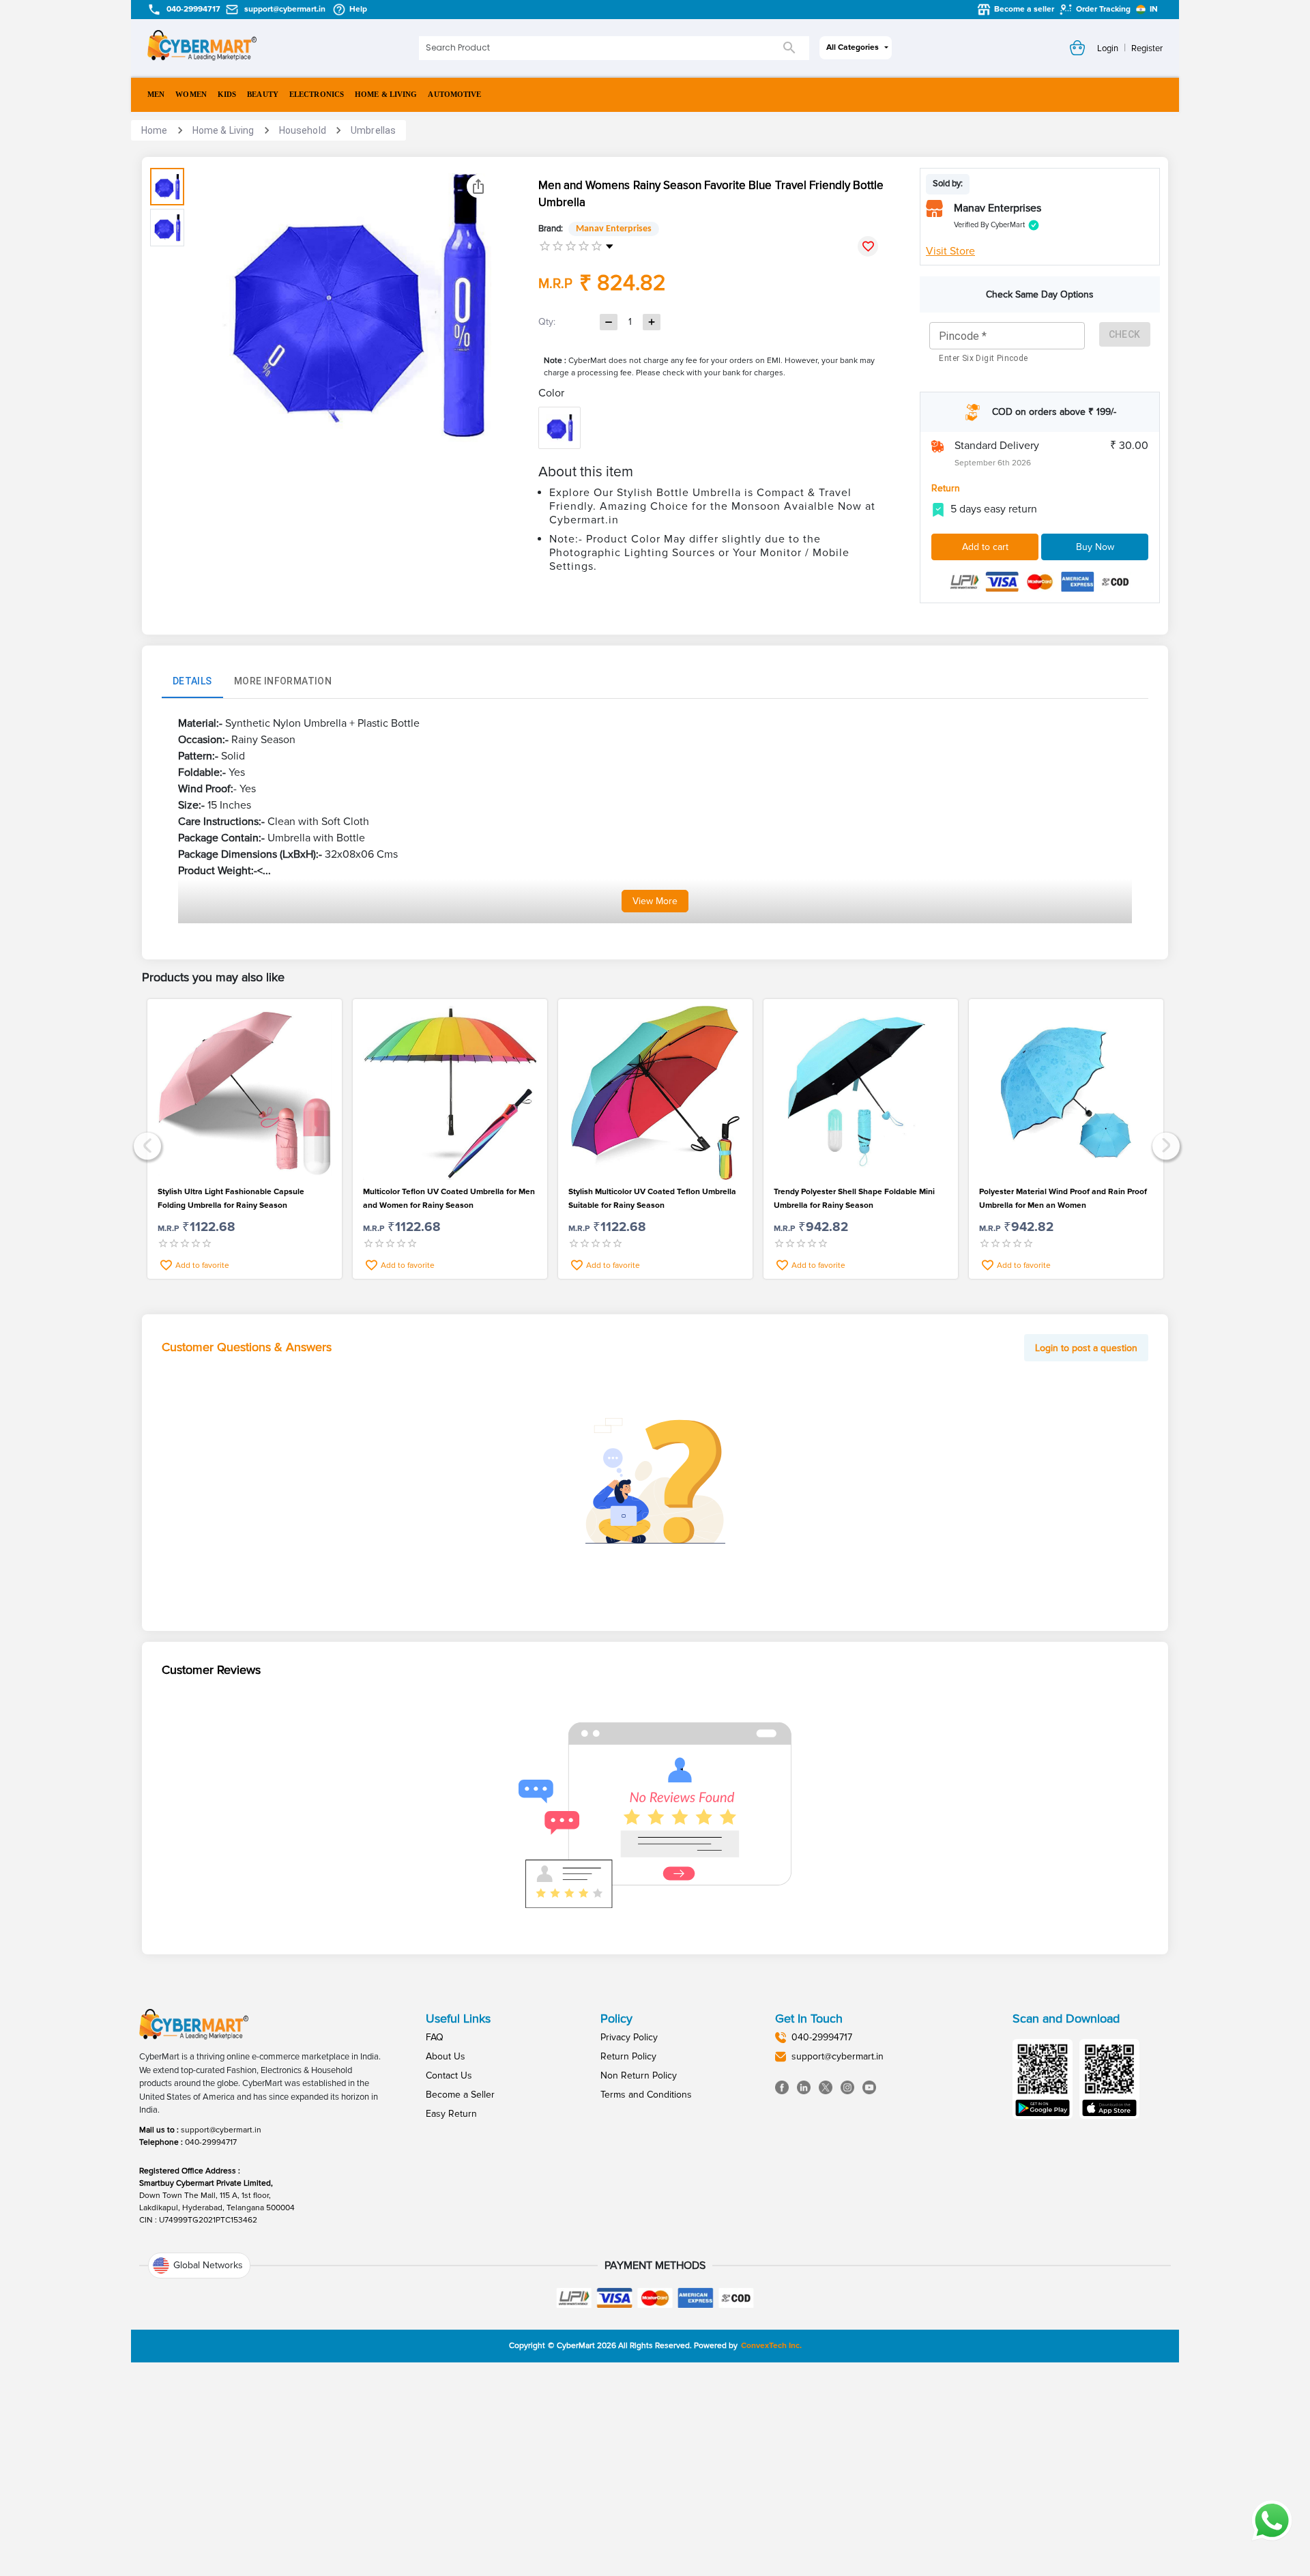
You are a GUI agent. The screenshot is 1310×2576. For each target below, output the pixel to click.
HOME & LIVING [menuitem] (386, 94)
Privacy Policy (629, 2037)
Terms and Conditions (646, 2095)
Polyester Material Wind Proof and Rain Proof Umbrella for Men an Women (1063, 1199)
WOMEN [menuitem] (191, 94)
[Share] (478, 186)
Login (1108, 48)
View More (655, 901)
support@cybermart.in (221, 2130)
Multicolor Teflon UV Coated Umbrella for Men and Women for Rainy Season (449, 1199)
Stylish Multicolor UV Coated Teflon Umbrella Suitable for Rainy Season (652, 1199)
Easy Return (451, 2114)
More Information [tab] (283, 681)
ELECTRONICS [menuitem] (317, 94)
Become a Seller (460, 2095)
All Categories (853, 47)
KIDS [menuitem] (227, 94)
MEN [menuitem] (156, 94)
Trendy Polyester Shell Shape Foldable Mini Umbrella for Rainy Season (854, 1199)
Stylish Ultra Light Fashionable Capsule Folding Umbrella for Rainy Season (231, 1199)
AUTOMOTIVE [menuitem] (454, 94)
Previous (146, 1144)
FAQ (435, 2037)
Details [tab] (192, 681)
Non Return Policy (639, 2075)
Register (1147, 48)
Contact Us (449, 2075)
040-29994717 (211, 2142)
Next (1164, 1144)
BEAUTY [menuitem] (263, 94)
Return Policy (628, 2056)
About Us (446, 2056)
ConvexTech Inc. (771, 2346)
